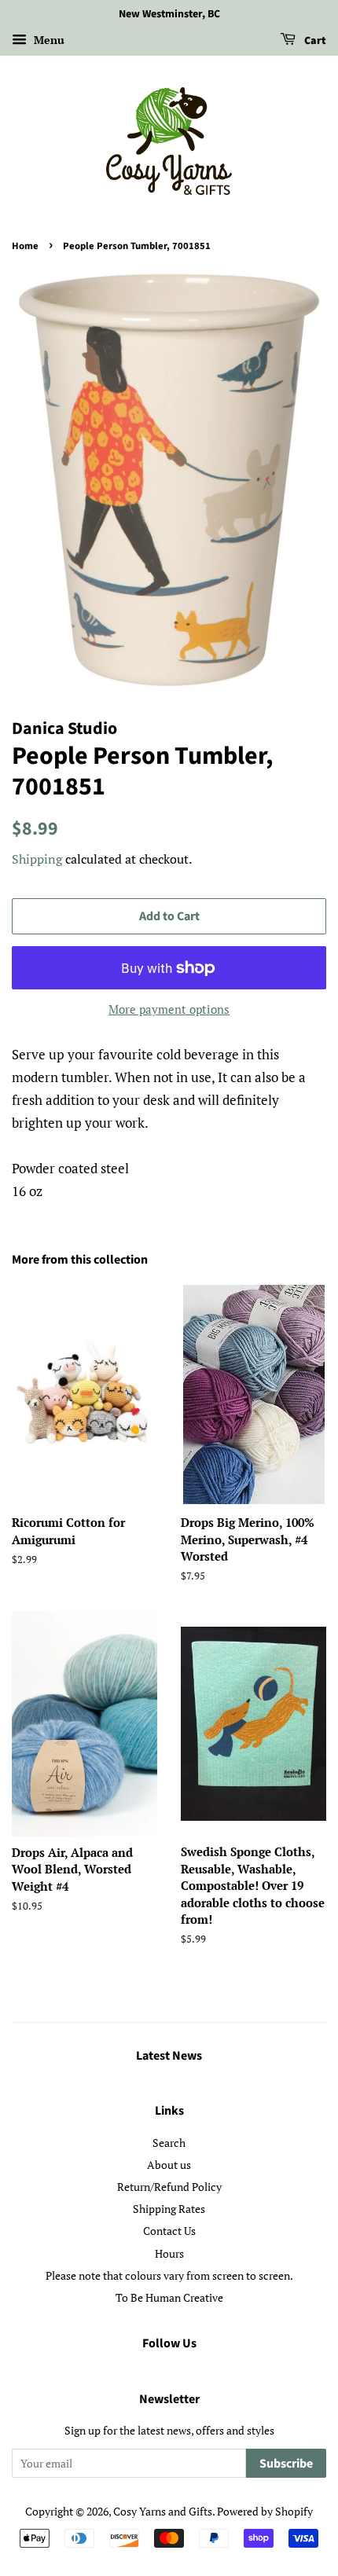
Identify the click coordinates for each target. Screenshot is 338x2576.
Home (25, 246)
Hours (169, 2253)
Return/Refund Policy (169, 2187)
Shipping (37, 859)
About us (169, 2165)
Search (169, 2143)
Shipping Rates (169, 2209)
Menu (48, 40)
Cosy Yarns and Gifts (163, 2511)
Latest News (169, 2056)
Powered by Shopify (265, 2511)
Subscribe (286, 2464)
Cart (314, 41)
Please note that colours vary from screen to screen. (169, 2275)
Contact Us (169, 2231)
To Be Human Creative (169, 2297)
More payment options (169, 1009)
